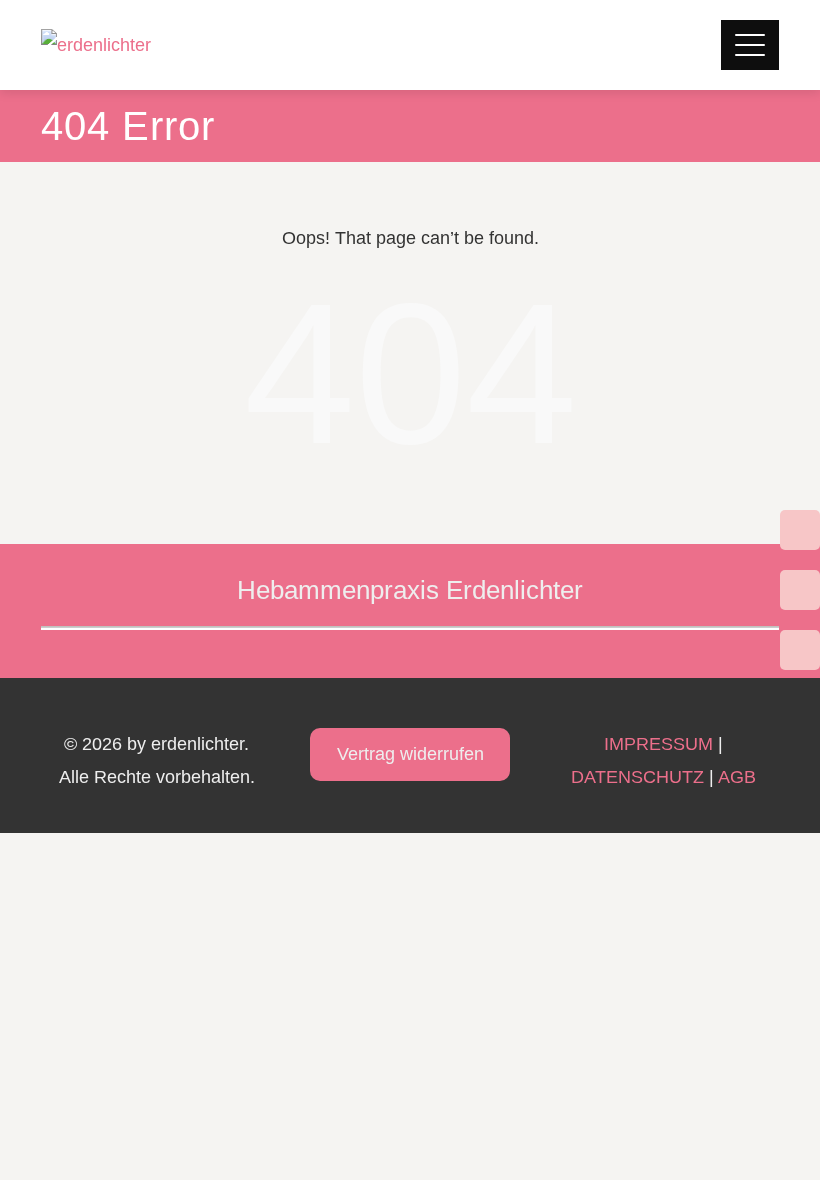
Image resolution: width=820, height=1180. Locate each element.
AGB (737, 777)
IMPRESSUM (658, 744)
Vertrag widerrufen (410, 754)
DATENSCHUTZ (637, 777)
